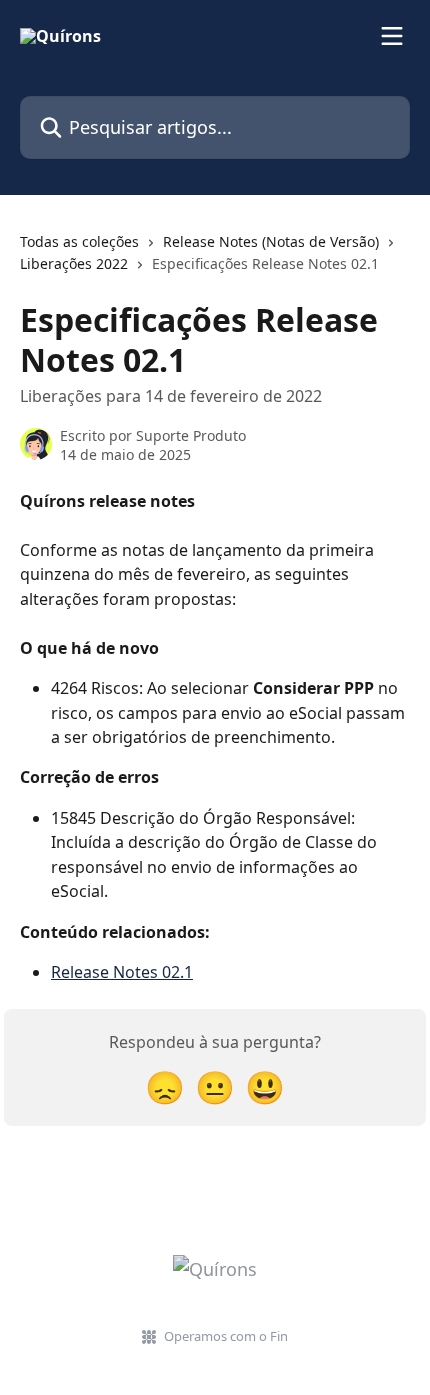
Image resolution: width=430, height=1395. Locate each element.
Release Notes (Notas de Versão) (271, 241)
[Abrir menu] (392, 36)
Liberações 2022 (74, 263)
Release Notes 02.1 (122, 972)
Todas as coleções (79, 241)
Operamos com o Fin (226, 1336)
